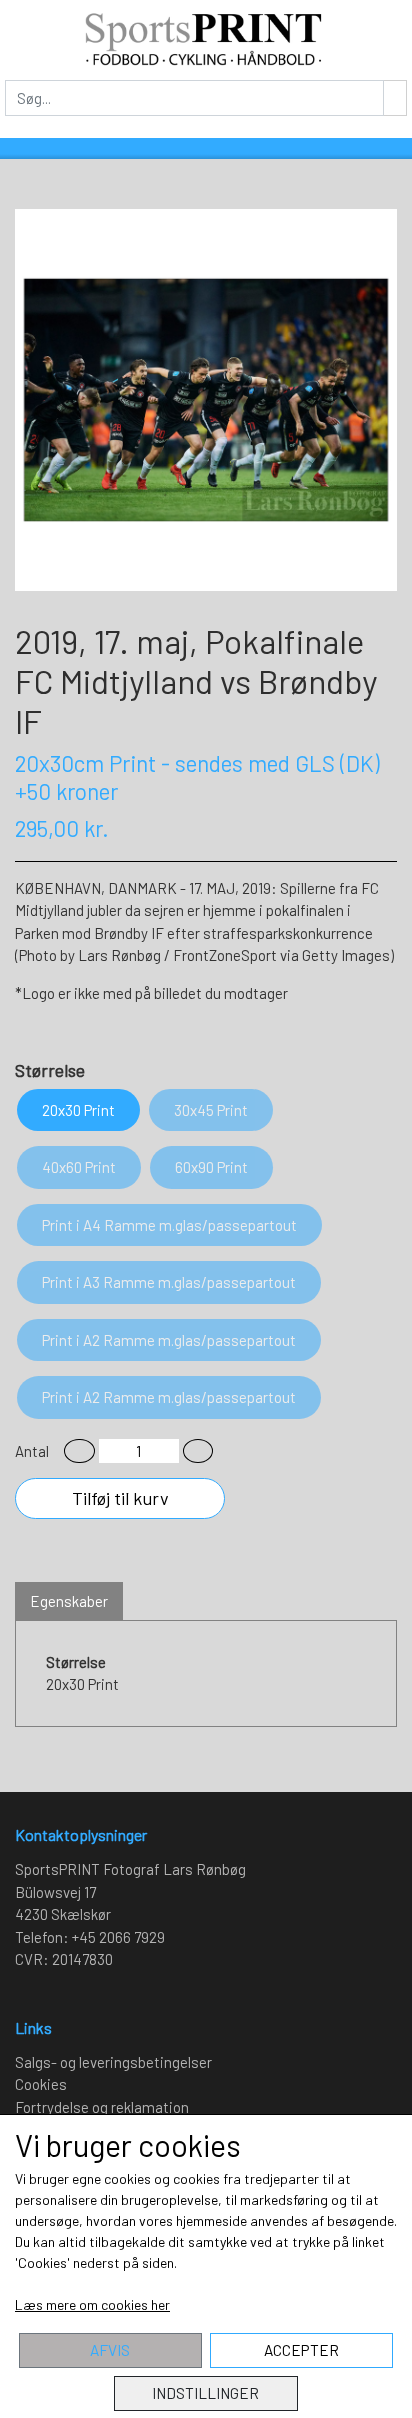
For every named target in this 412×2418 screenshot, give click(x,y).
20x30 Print (78, 1110)
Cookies (41, 2084)
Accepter (301, 2350)
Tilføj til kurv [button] (120, 1498)
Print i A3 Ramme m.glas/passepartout (169, 1282)
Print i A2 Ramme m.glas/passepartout (169, 1340)
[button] (79, 1451)
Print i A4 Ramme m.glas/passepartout (169, 1225)
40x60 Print (79, 1167)
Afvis (110, 2350)
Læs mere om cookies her (92, 2304)
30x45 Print (211, 1110)
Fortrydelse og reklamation (102, 2107)
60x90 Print (211, 1167)
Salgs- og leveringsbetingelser (113, 2062)
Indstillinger (205, 2393)
